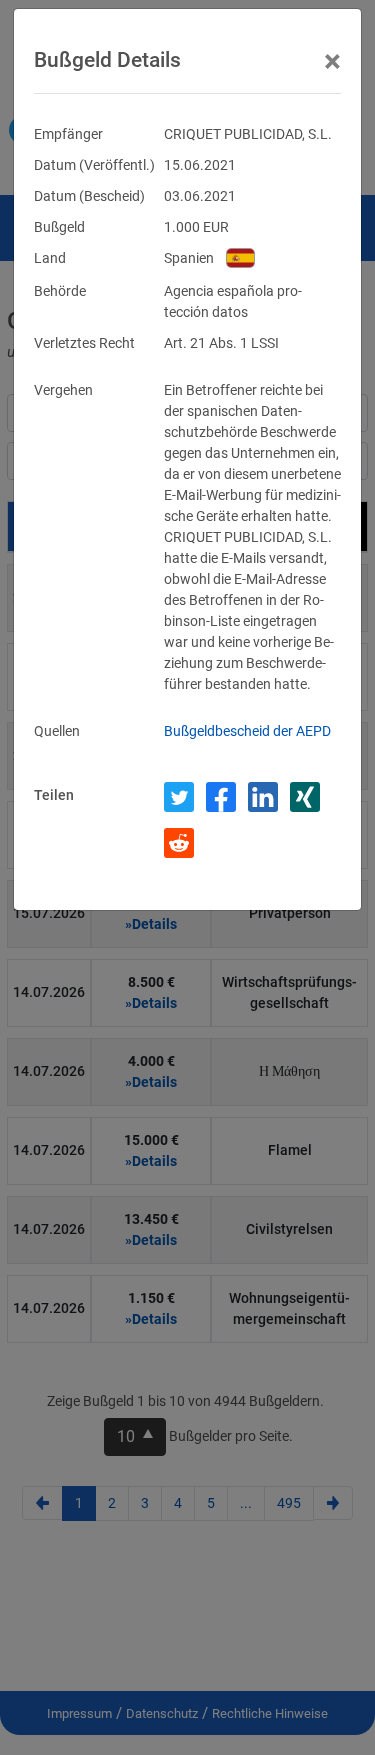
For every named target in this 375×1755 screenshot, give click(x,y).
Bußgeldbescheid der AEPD (247, 731)
